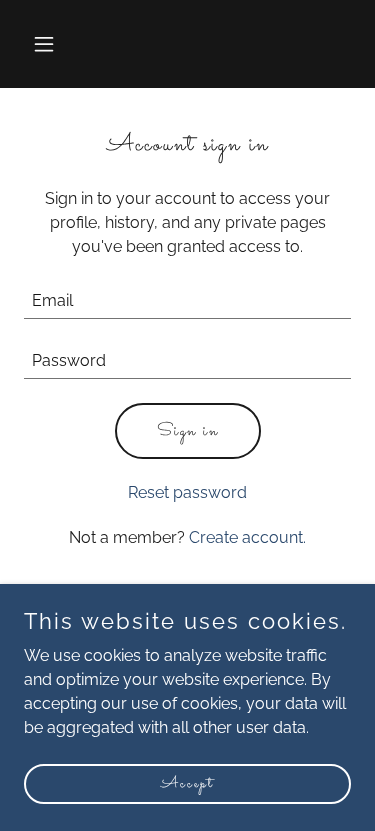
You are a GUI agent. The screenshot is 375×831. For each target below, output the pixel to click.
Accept (187, 783)
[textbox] (187, 301)
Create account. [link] (247, 537)
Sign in (188, 431)
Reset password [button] (187, 492)
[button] (48, 44)
